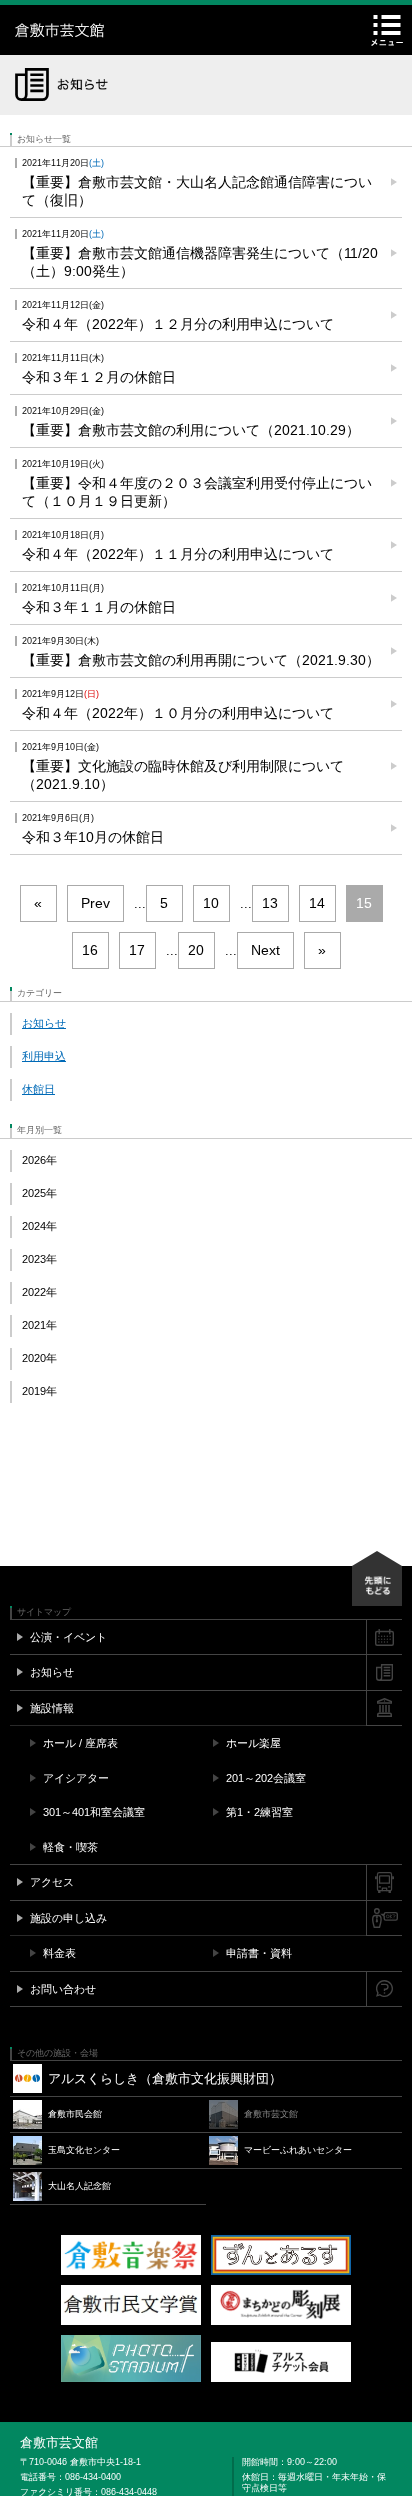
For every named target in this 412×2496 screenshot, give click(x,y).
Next (265, 950)
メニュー (387, 30)
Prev (95, 903)
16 (90, 950)
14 (317, 903)
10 (211, 903)
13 (270, 903)
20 (196, 950)
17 (137, 950)
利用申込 (44, 1056)
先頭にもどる (377, 1578)
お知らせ (44, 1023)
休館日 (38, 1089)
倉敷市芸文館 (140, 30)
